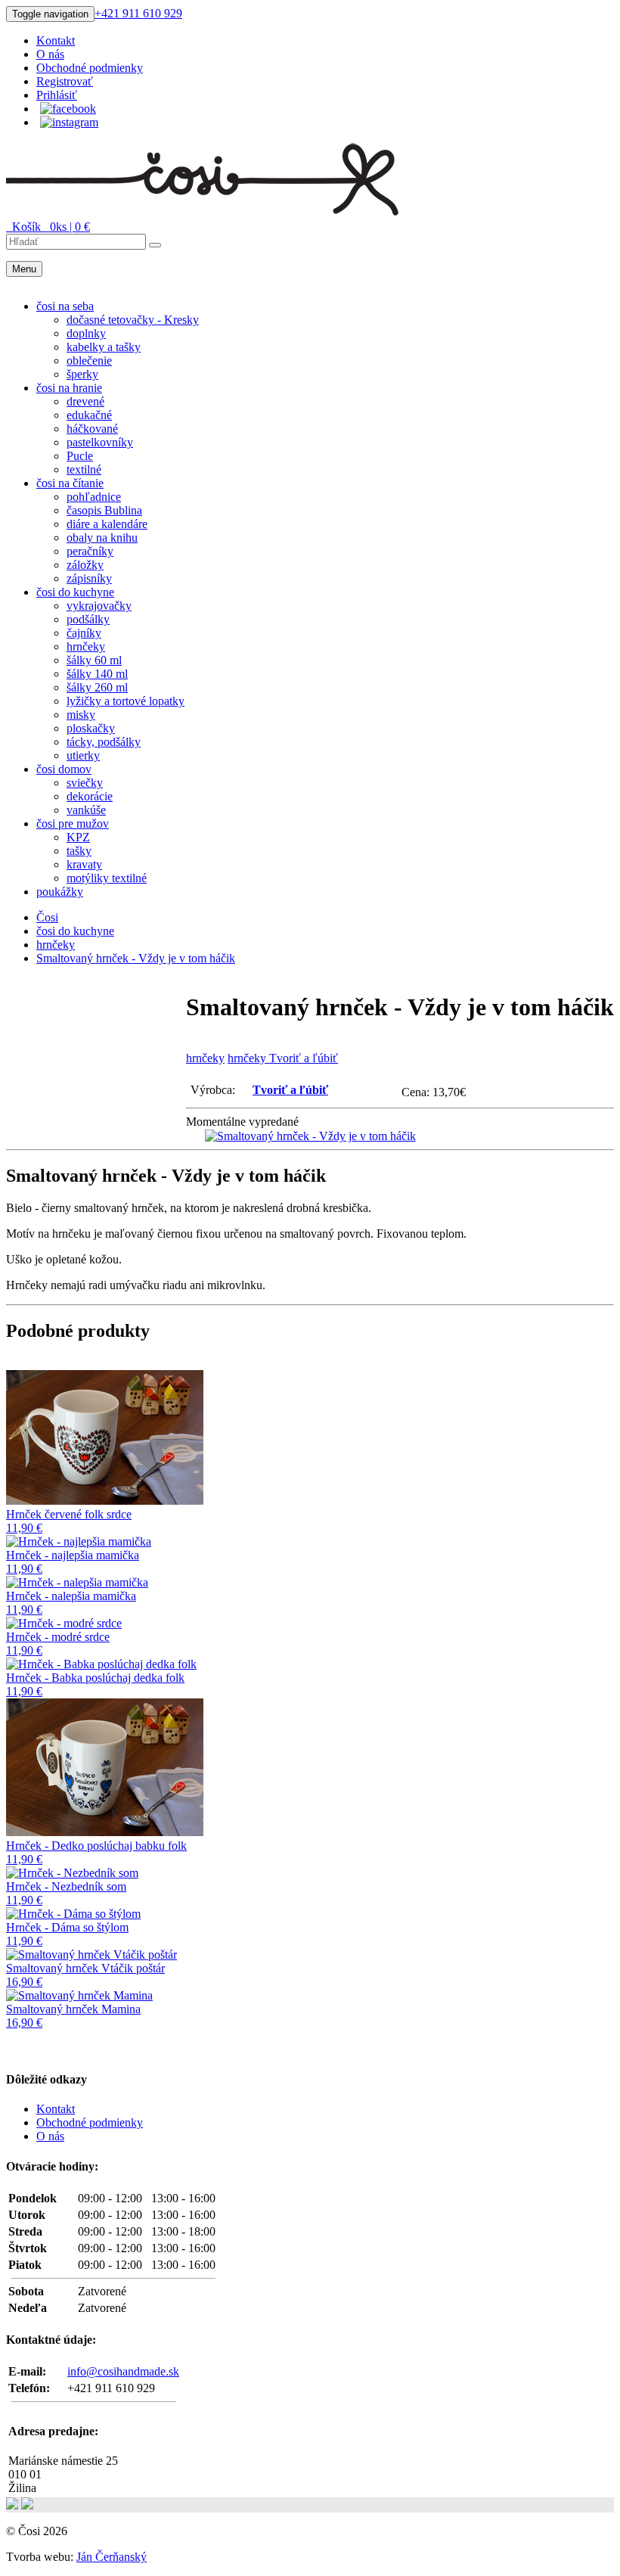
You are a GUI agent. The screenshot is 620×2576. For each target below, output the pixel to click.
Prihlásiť (57, 95)
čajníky (84, 633)
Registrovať (65, 81)
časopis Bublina (104, 510)
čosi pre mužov (73, 823)
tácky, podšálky (104, 742)
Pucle (80, 456)
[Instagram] (69, 122)
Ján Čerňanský (112, 2557)
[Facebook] (68, 109)
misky (81, 715)
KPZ (78, 837)
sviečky (85, 783)
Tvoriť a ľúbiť (290, 1090)
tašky (79, 851)
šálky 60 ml (94, 660)
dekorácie (90, 796)
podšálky (88, 619)
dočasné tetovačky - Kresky (133, 320)
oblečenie (89, 360)
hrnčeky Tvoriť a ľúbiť (283, 1058)
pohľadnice (94, 497)
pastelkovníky (100, 442)
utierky (83, 755)
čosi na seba (65, 306)
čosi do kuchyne (75, 592)
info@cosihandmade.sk (123, 2371)
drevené (85, 401)
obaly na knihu (102, 538)
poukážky (60, 892)
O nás (50, 54)
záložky (85, 565)
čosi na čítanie (70, 483)
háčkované (92, 429)
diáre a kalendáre (107, 524)
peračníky (90, 551)
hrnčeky (86, 646)
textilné (84, 469)
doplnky (86, 333)
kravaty (84, 864)
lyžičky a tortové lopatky (126, 701)
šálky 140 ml (97, 674)
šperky (82, 374)
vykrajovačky (99, 606)
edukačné (89, 415)
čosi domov (64, 769)
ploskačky (91, 728)
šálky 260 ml (97, 687)
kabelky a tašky (104, 347)
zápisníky (89, 578)
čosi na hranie (69, 388)
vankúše (86, 810)
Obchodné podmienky (90, 68)
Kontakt (56, 40)
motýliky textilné (107, 878)
